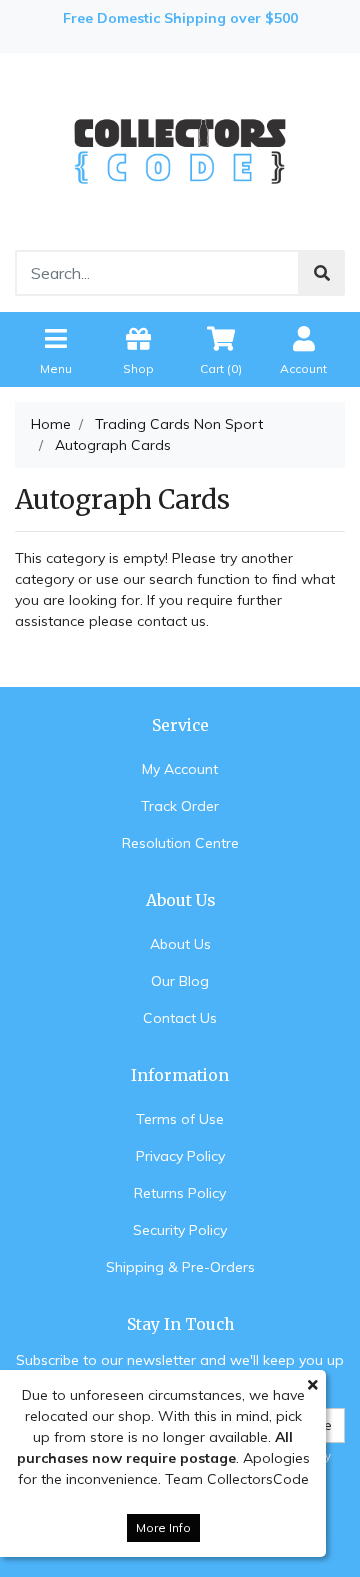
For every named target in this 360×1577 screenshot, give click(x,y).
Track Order (180, 806)
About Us (180, 944)
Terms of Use (180, 1119)
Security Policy (180, 1230)
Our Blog (180, 981)
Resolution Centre (180, 843)
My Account (180, 769)
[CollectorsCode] (180, 150)
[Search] (322, 273)
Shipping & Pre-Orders (180, 1267)
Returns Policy (180, 1193)
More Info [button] (163, 1527)
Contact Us (180, 1018)
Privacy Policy (180, 1156)
